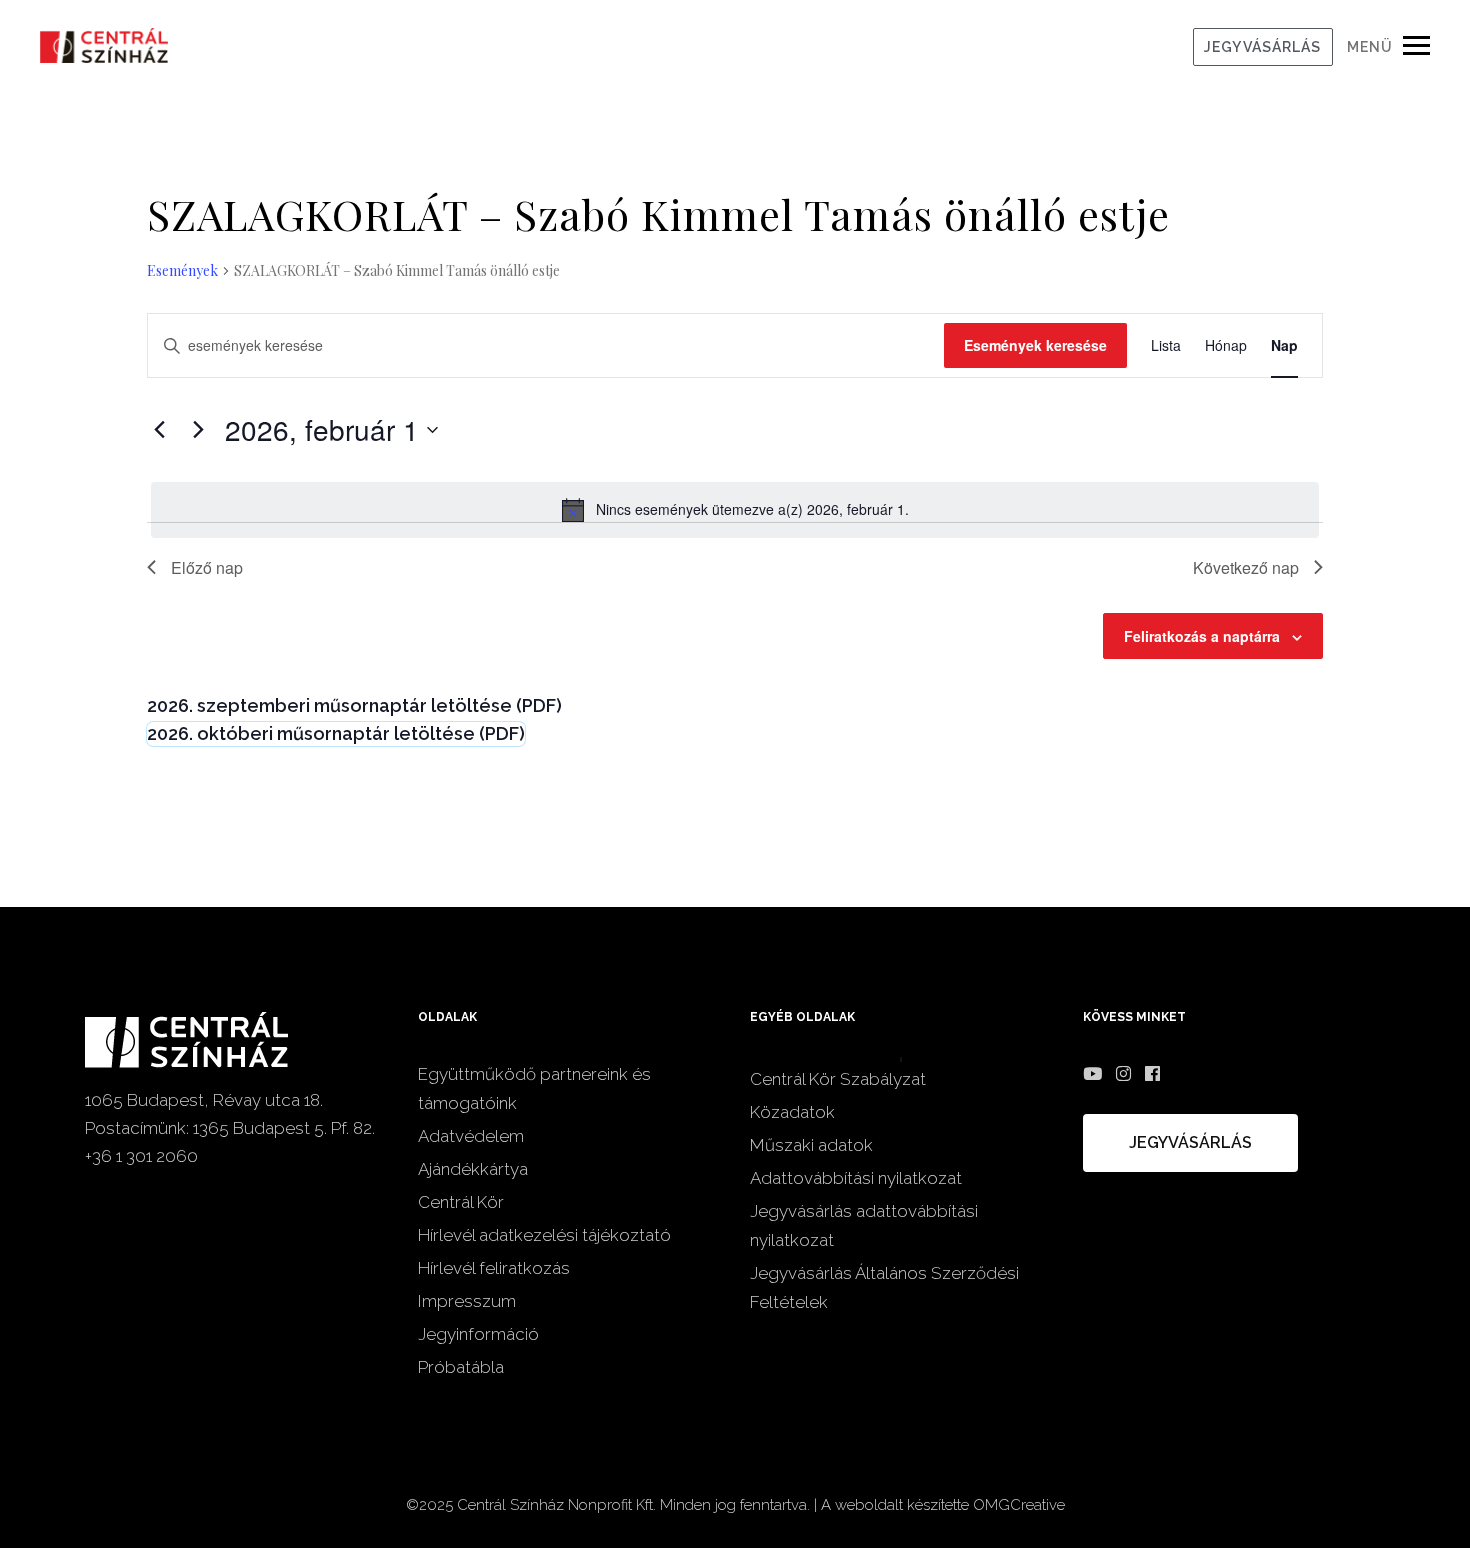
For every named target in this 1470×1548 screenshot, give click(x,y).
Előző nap (207, 567)
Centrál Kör (461, 1202)
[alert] (735, 510)
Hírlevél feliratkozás (494, 1268)
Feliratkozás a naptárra (1202, 636)
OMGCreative (1019, 1505)
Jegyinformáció (478, 1334)
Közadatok (792, 1112)
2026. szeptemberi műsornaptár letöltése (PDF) (354, 705)
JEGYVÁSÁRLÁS (1262, 47)
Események (182, 270)
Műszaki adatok (811, 1145)
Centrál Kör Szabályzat (838, 1079)
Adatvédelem (471, 1136)
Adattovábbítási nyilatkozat (856, 1178)
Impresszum (467, 1301)
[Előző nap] (159, 430)
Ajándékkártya (473, 1169)
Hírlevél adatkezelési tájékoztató (544, 1235)
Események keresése (1035, 345)
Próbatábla (461, 1367)
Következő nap (1246, 567)
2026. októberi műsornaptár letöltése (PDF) (336, 733)
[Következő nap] (198, 430)
